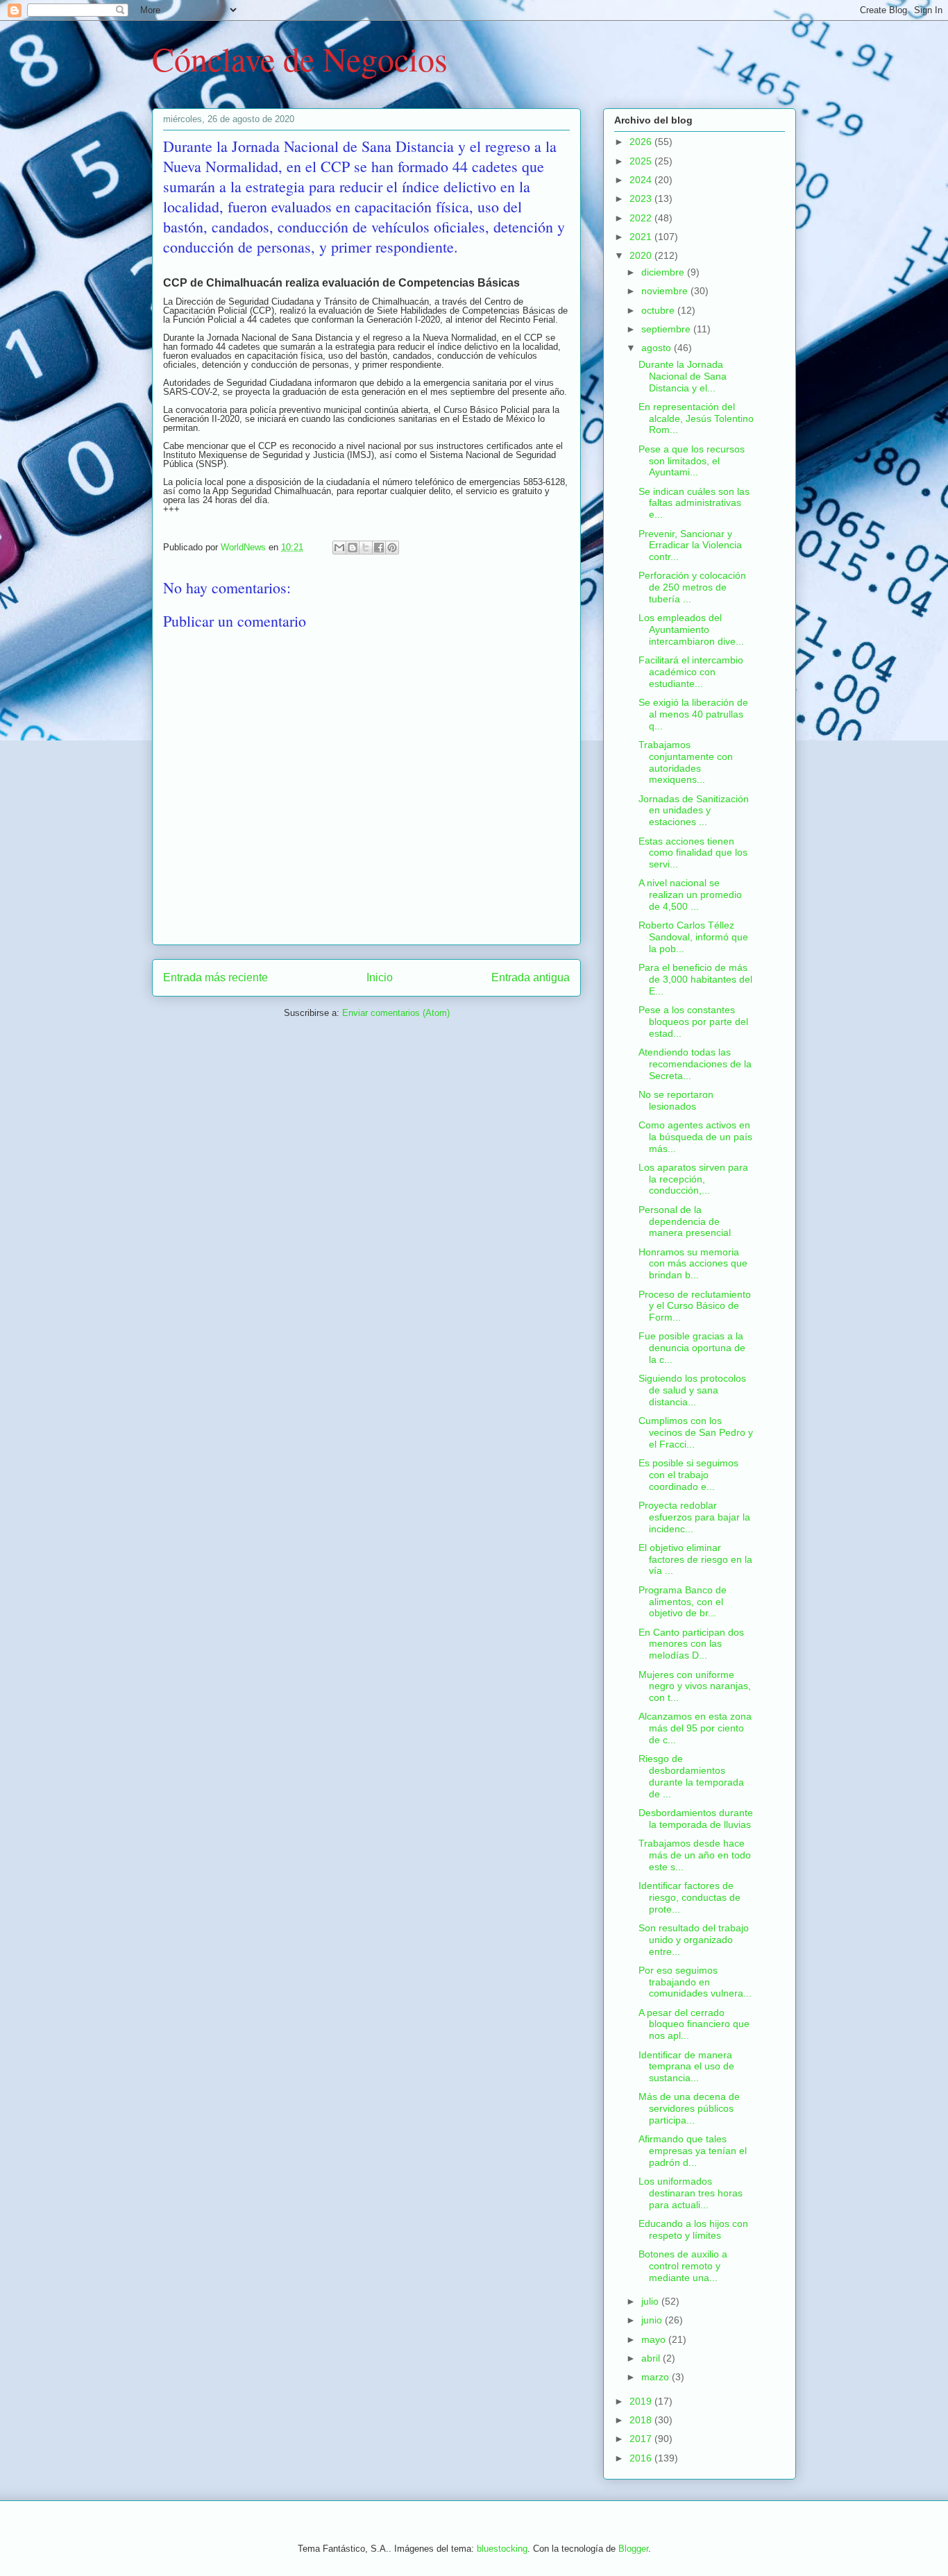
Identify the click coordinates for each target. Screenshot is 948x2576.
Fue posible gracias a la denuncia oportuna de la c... (692, 1348)
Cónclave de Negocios (300, 58)
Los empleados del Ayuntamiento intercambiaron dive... (691, 629)
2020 (642, 255)
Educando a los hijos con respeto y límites (693, 2229)
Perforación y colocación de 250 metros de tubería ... (692, 587)
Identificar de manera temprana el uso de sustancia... (686, 2067)
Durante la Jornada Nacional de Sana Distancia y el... (683, 376)
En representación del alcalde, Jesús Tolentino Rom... (696, 418)
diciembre (664, 272)
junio (653, 2320)
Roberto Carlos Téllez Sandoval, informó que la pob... (693, 937)
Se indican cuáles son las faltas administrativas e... (694, 503)
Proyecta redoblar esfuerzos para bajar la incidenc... (694, 1517)
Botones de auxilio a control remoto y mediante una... (683, 2266)
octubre (659, 310)
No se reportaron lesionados (676, 1100)
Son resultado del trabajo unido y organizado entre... (694, 1940)
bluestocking (502, 2549)
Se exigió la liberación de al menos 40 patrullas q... (693, 714)
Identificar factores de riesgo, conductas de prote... (689, 1897)
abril (652, 2358)
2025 (642, 161)
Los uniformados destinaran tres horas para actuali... (691, 2193)
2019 (642, 2401)
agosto (658, 348)
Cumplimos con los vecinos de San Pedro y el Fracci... (696, 1432)
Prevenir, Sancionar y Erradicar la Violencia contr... (690, 545)
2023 (642, 198)
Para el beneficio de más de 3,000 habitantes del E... (695, 979)
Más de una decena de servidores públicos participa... (689, 2108)
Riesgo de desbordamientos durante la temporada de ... (691, 1776)
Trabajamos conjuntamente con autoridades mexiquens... (686, 762)
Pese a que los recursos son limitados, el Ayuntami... (692, 461)
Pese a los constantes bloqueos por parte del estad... (693, 1022)
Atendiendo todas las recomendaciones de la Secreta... (695, 1064)
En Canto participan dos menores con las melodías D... (691, 1644)
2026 (642, 142)
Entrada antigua (531, 977)
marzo (657, 2377)
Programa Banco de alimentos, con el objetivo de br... (683, 1602)
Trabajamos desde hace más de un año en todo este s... (695, 1855)
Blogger (633, 2549)
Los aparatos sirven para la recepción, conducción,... (693, 1179)
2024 (642, 180)
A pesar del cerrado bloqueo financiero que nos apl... (694, 2024)
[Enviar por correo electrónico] (339, 548)
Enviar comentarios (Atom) (396, 1013)
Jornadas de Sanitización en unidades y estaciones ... (694, 811)
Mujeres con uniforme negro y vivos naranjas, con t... (695, 1686)
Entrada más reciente (215, 977)
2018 (642, 2420)
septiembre (667, 329)
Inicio (380, 977)
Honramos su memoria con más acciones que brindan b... (693, 1264)
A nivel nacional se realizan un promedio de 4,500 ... (690, 895)
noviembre (666, 291)
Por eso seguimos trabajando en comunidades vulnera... (695, 1982)
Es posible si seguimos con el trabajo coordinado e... (688, 1475)
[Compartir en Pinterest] (392, 548)
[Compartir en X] (366, 548)
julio (651, 2301)
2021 (642, 237)
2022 (642, 218)
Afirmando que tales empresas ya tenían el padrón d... (693, 2151)
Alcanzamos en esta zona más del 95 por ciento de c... (695, 1728)
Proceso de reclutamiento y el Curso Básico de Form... (695, 1306)
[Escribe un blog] (353, 548)
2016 (642, 2458)
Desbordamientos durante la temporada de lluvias (696, 1819)
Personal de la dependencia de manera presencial (685, 1221)
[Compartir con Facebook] (379, 548)
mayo (655, 2339)
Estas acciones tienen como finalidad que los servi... (693, 853)
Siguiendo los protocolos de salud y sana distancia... (692, 1390)
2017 (642, 2439)
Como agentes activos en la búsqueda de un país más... (695, 1137)
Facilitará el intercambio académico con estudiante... (691, 672)
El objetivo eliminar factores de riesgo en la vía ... (695, 1559)
